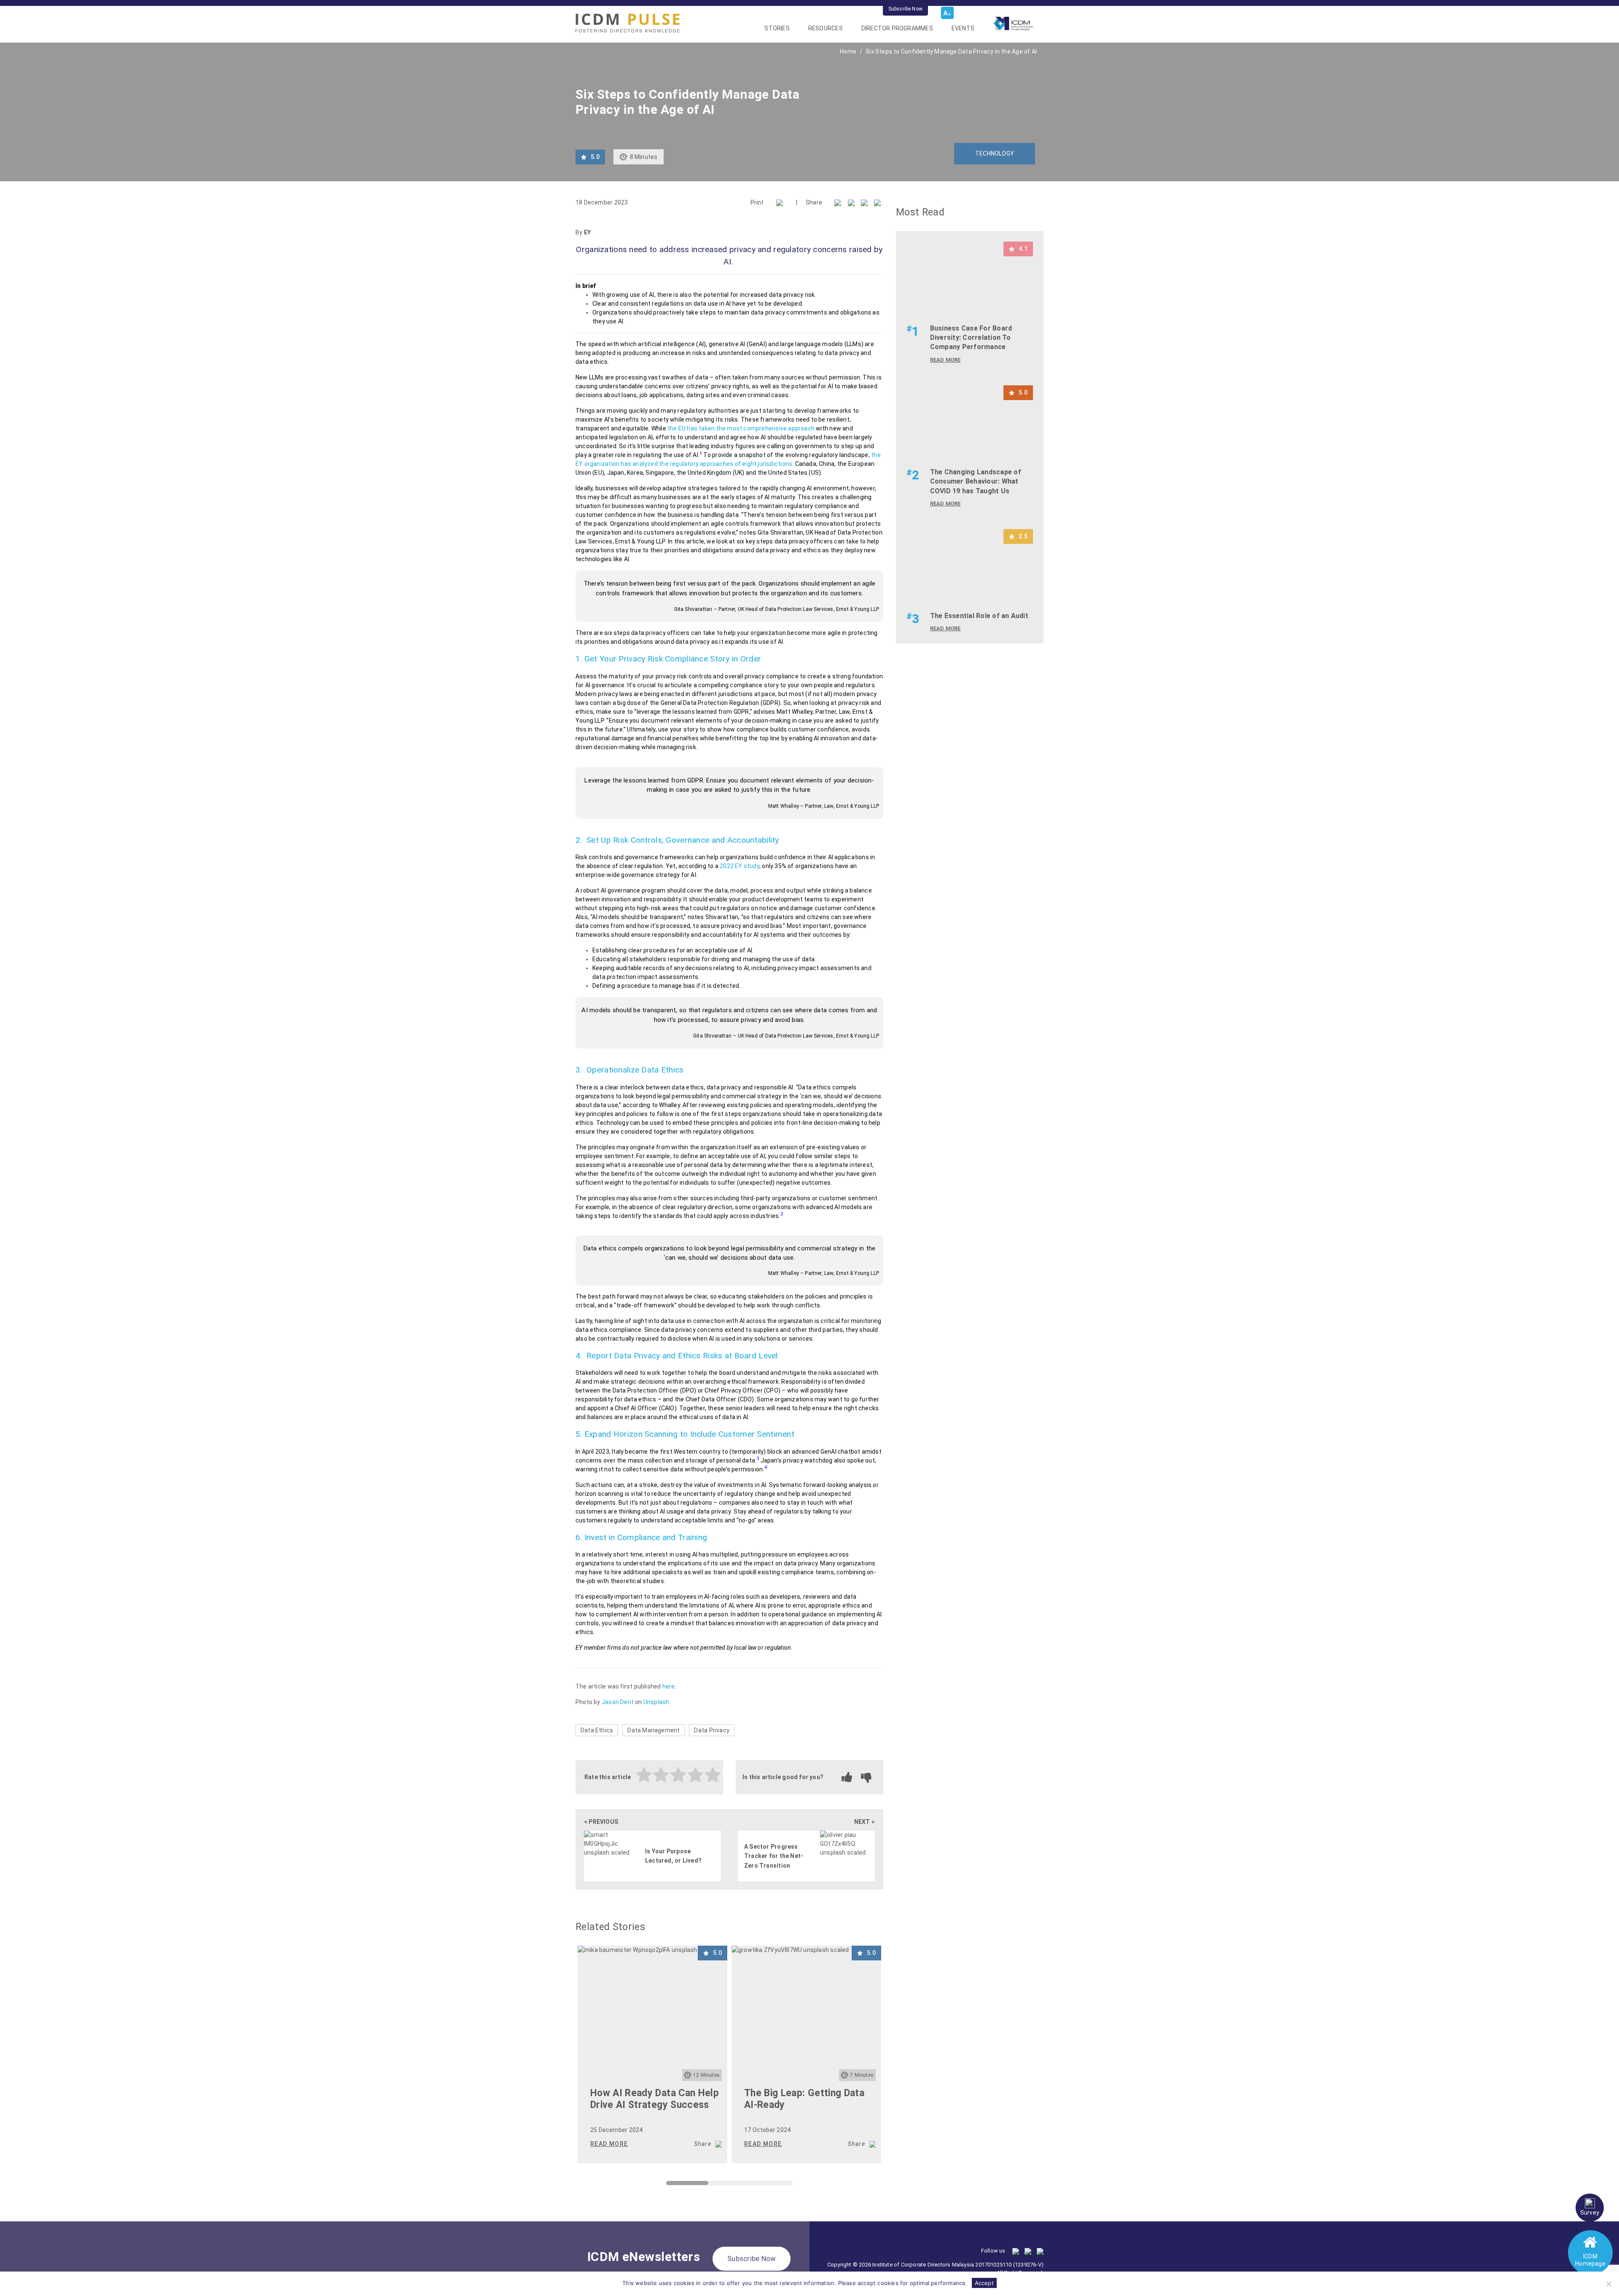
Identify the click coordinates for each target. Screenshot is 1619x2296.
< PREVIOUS (601, 1822)
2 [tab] (713, 2185)
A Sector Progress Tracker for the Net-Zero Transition (774, 1856)
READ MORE (609, 2144)
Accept (984, 2283)
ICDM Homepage (1590, 2260)
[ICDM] (628, 23)
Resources (826, 28)
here (669, 1686)
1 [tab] (670, 2185)
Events (963, 28)
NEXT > (865, 1822)
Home (848, 51)
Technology (995, 153)
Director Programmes (897, 28)
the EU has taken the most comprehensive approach (741, 428)
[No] (1608, 2284)
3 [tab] (755, 2185)
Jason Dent (618, 1702)
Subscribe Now (905, 9)
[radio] (644, 1776)
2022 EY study (740, 866)
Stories (777, 28)
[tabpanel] (652, 2054)
